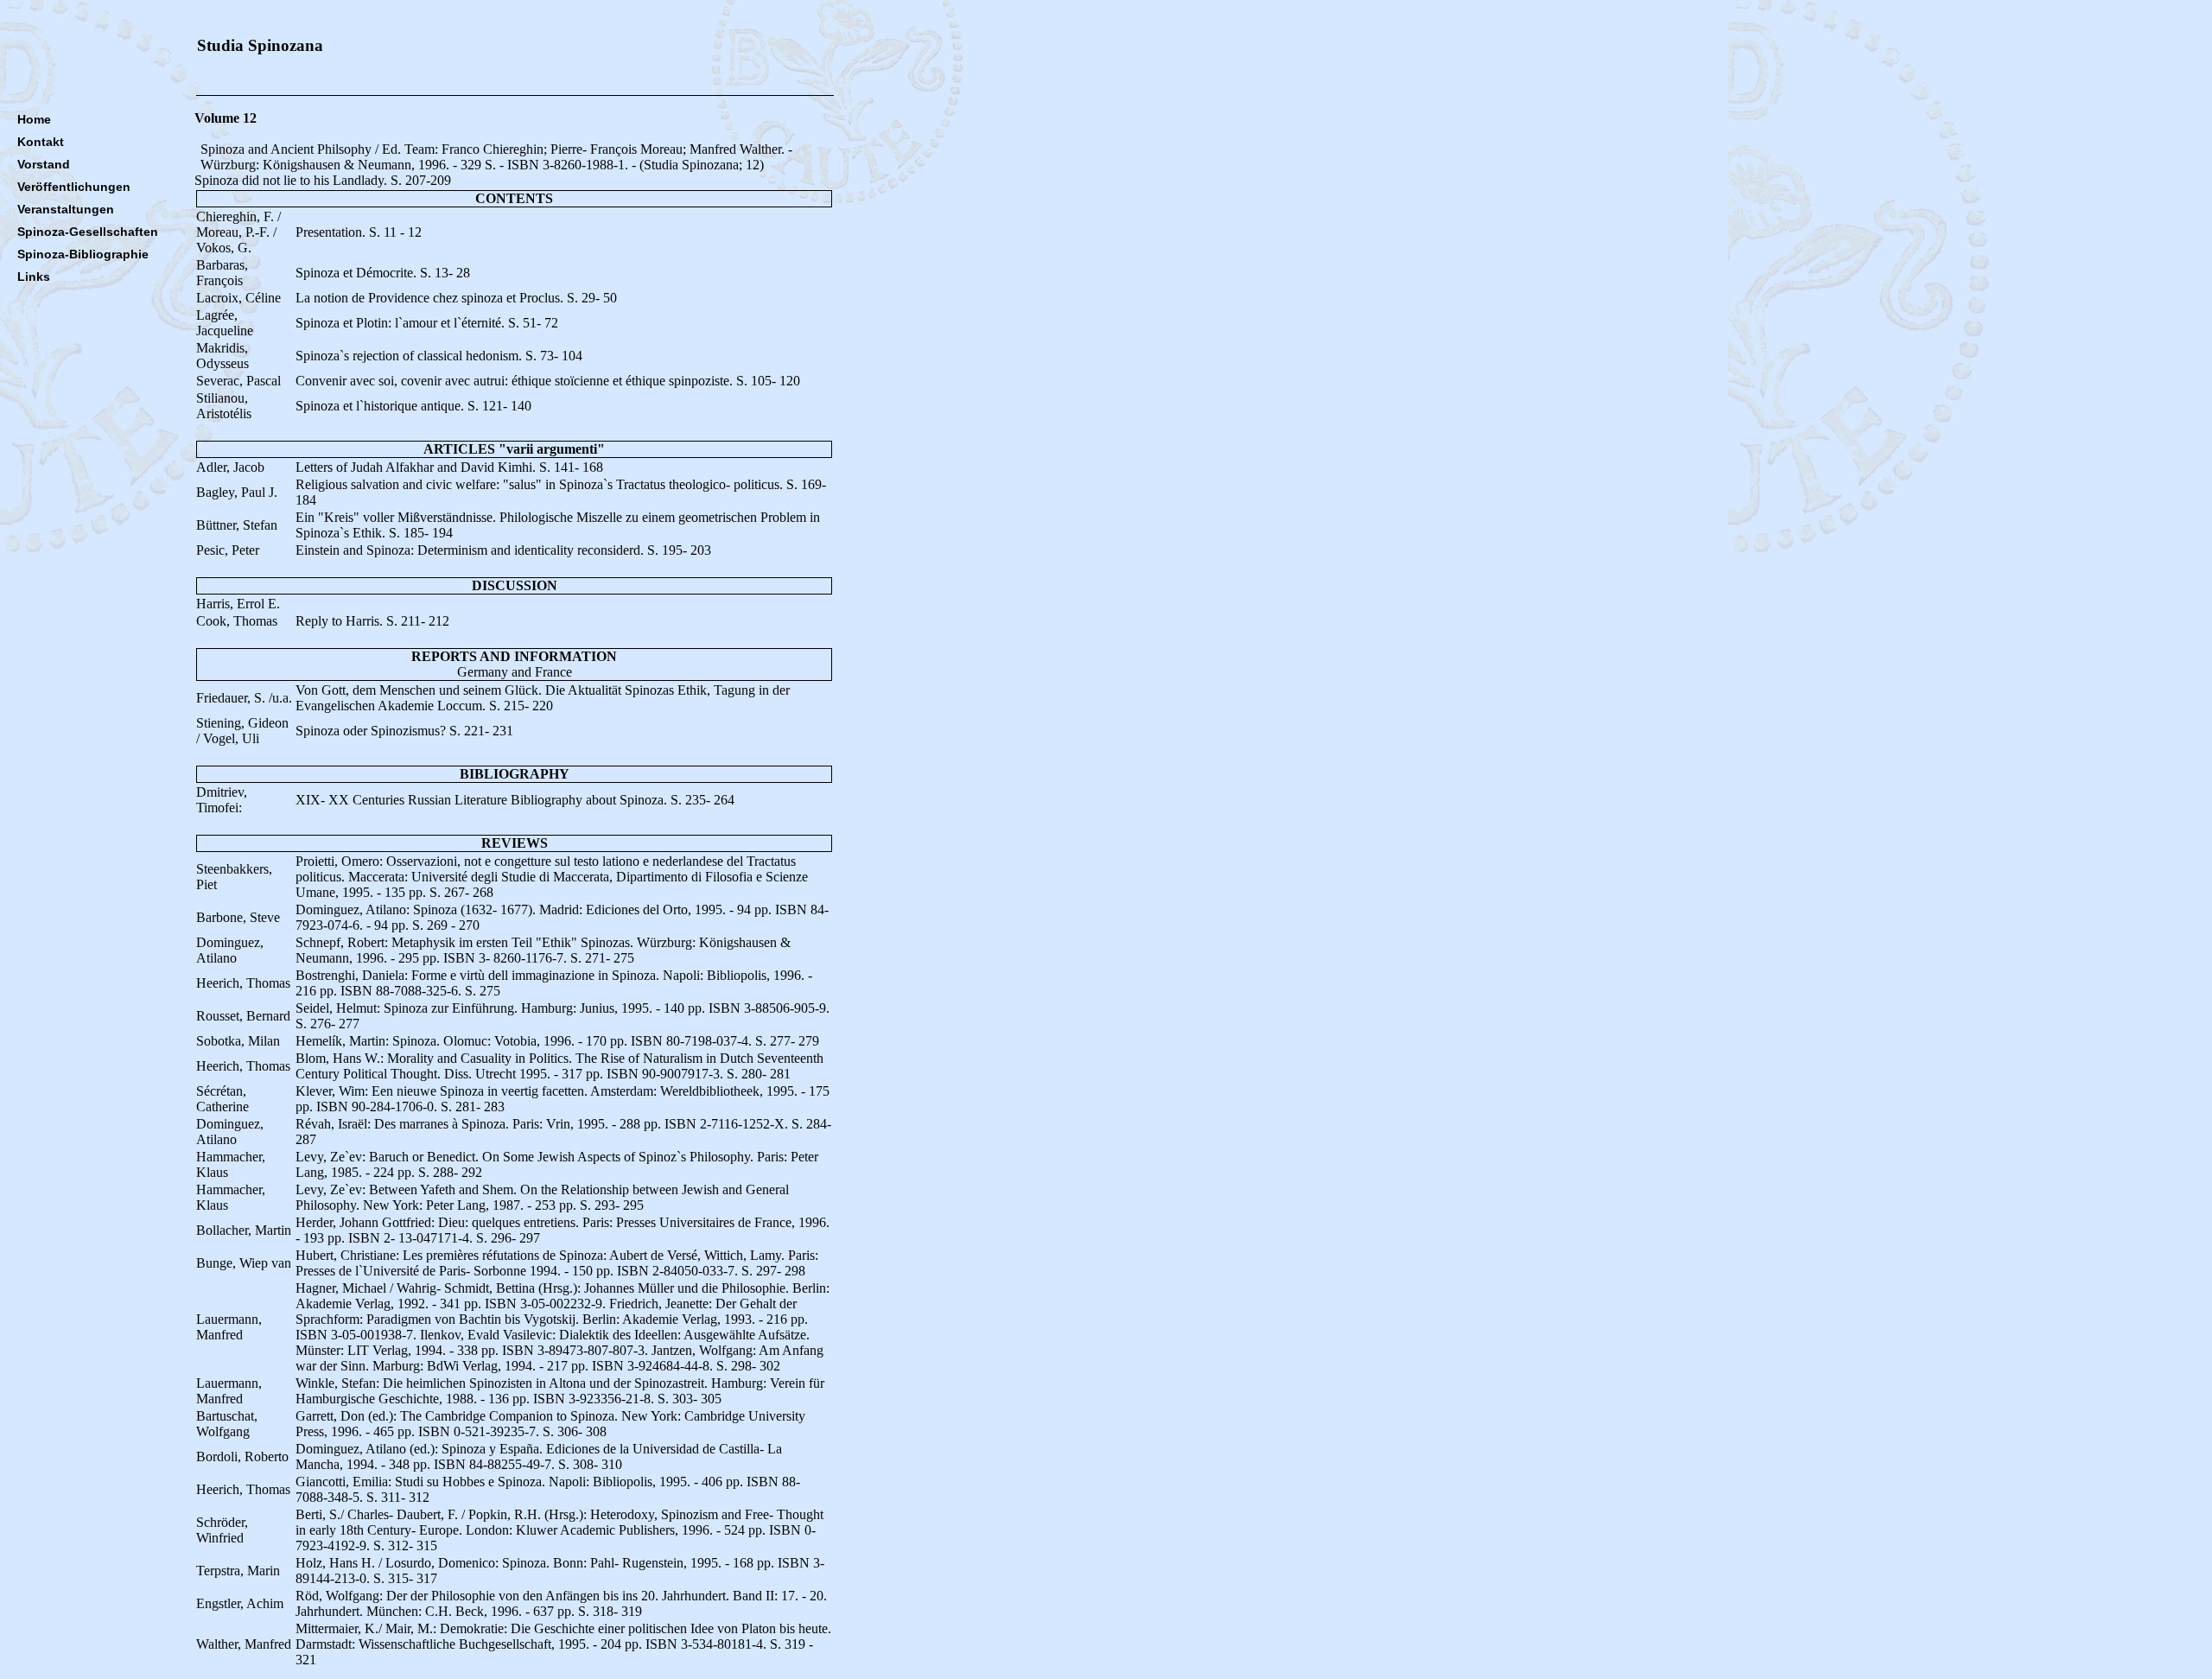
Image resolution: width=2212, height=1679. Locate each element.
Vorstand (44, 164)
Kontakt (41, 142)
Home (34, 119)
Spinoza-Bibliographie (83, 254)
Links (34, 277)
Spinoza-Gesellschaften (88, 232)
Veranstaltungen (66, 209)
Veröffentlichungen (74, 187)
